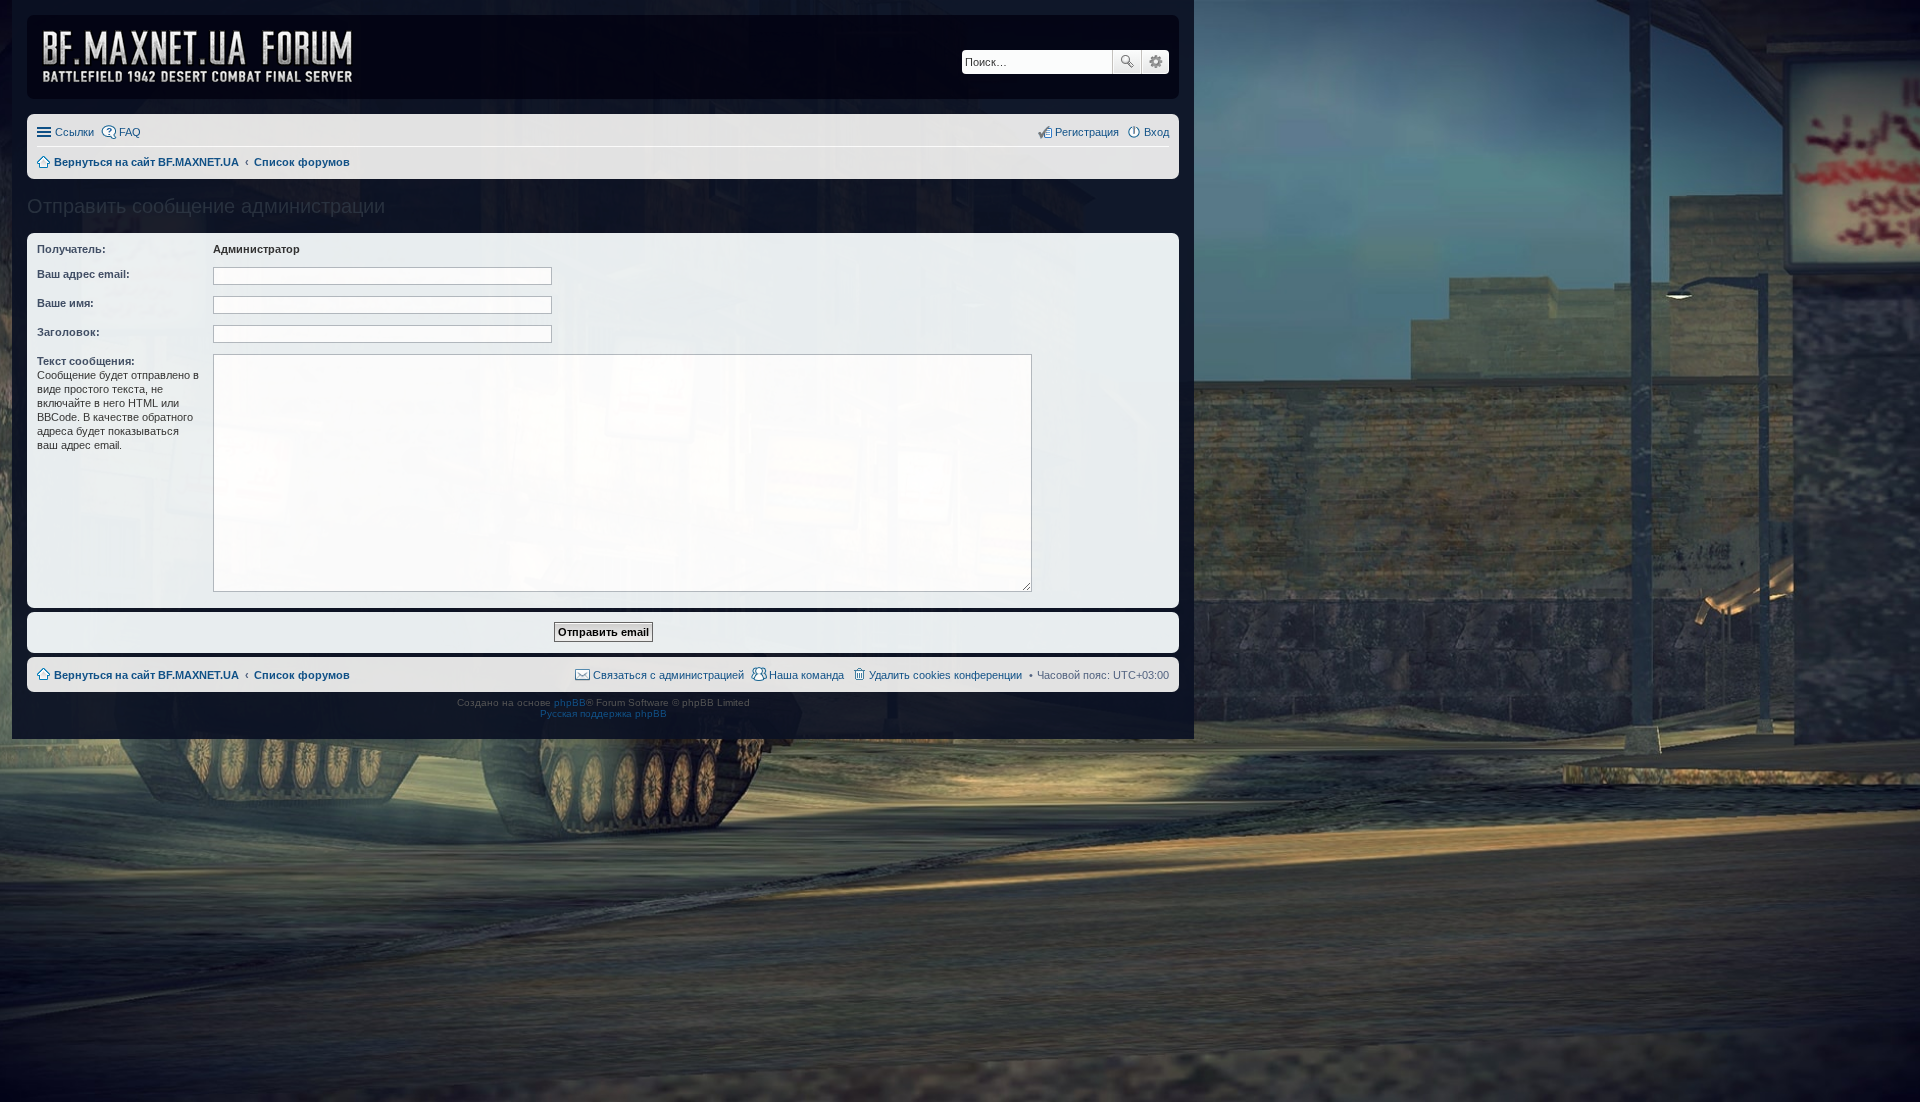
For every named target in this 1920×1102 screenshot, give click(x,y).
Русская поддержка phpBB (603, 713)
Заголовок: (68, 332)
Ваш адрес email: (83, 274)
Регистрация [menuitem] (1087, 132)
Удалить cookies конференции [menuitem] (945, 675)
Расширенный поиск (1155, 62)
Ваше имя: (65, 303)
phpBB (570, 702)
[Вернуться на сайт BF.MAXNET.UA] (210, 57)
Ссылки (74, 132)
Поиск (1127, 62)
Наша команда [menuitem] (806, 675)
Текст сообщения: (86, 361)
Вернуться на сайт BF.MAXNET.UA (146, 675)
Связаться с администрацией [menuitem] (668, 675)
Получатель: (71, 249)
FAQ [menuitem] (130, 132)
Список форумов (302, 675)
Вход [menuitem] (1156, 132)
